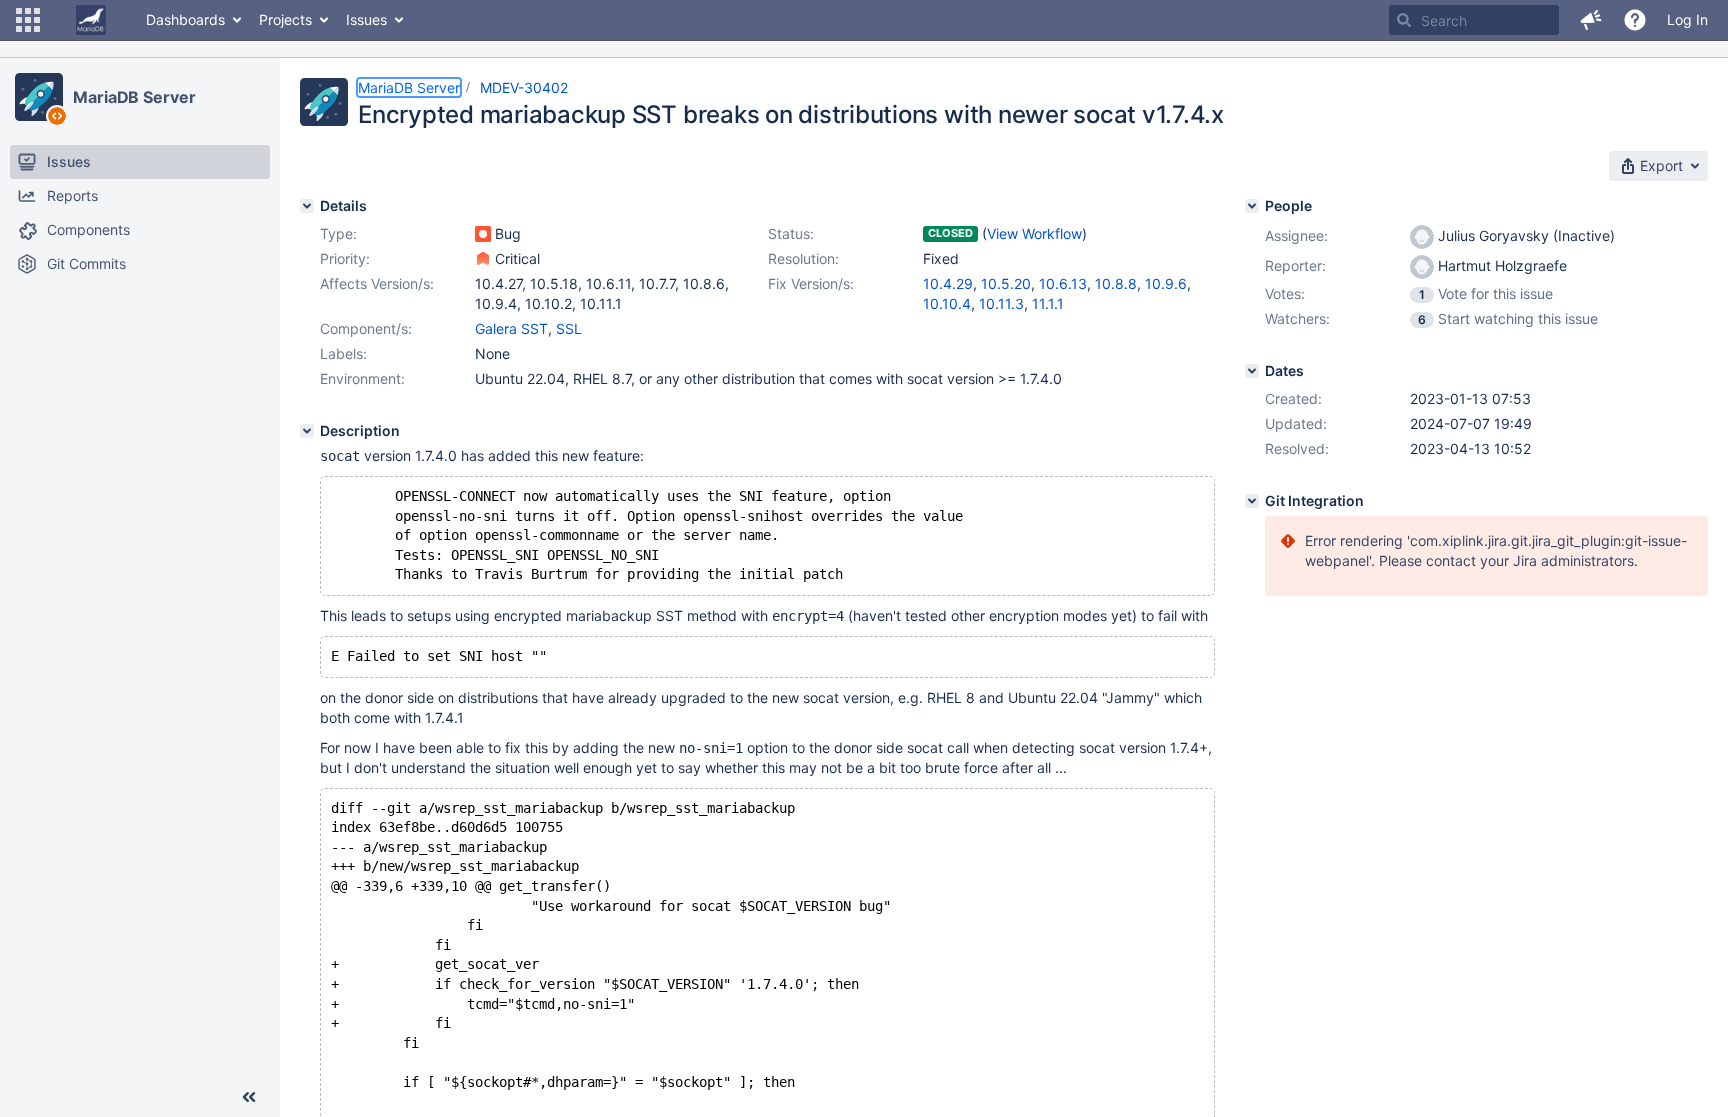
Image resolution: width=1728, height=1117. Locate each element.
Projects (285, 19)
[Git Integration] (1252, 501)
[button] (28, 20)
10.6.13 (1063, 283)
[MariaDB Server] (39, 97)
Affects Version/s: (377, 283)
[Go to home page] (91, 20)
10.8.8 (1116, 283)
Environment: (362, 378)
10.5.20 (1006, 283)
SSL (569, 328)
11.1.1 (1048, 303)
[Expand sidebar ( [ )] (249, 1097)
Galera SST (511, 328)
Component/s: (366, 328)
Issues (366, 19)
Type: (338, 233)
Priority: (345, 258)
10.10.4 (947, 303)
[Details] (307, 206)
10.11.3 (1001, 303)
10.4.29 (948, 283)
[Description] (307, 431)
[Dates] (1252, 371)
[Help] (1635, 20)
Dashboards (185, 19)
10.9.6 (1166, 283)
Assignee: (1296, 235)
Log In (1687, 19)
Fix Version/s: (811, 283)
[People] (1252, 206)
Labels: (343, 353)
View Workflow (1034, 233)
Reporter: (1295, 265)
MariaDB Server (134, 97)
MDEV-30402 (524, 87)
